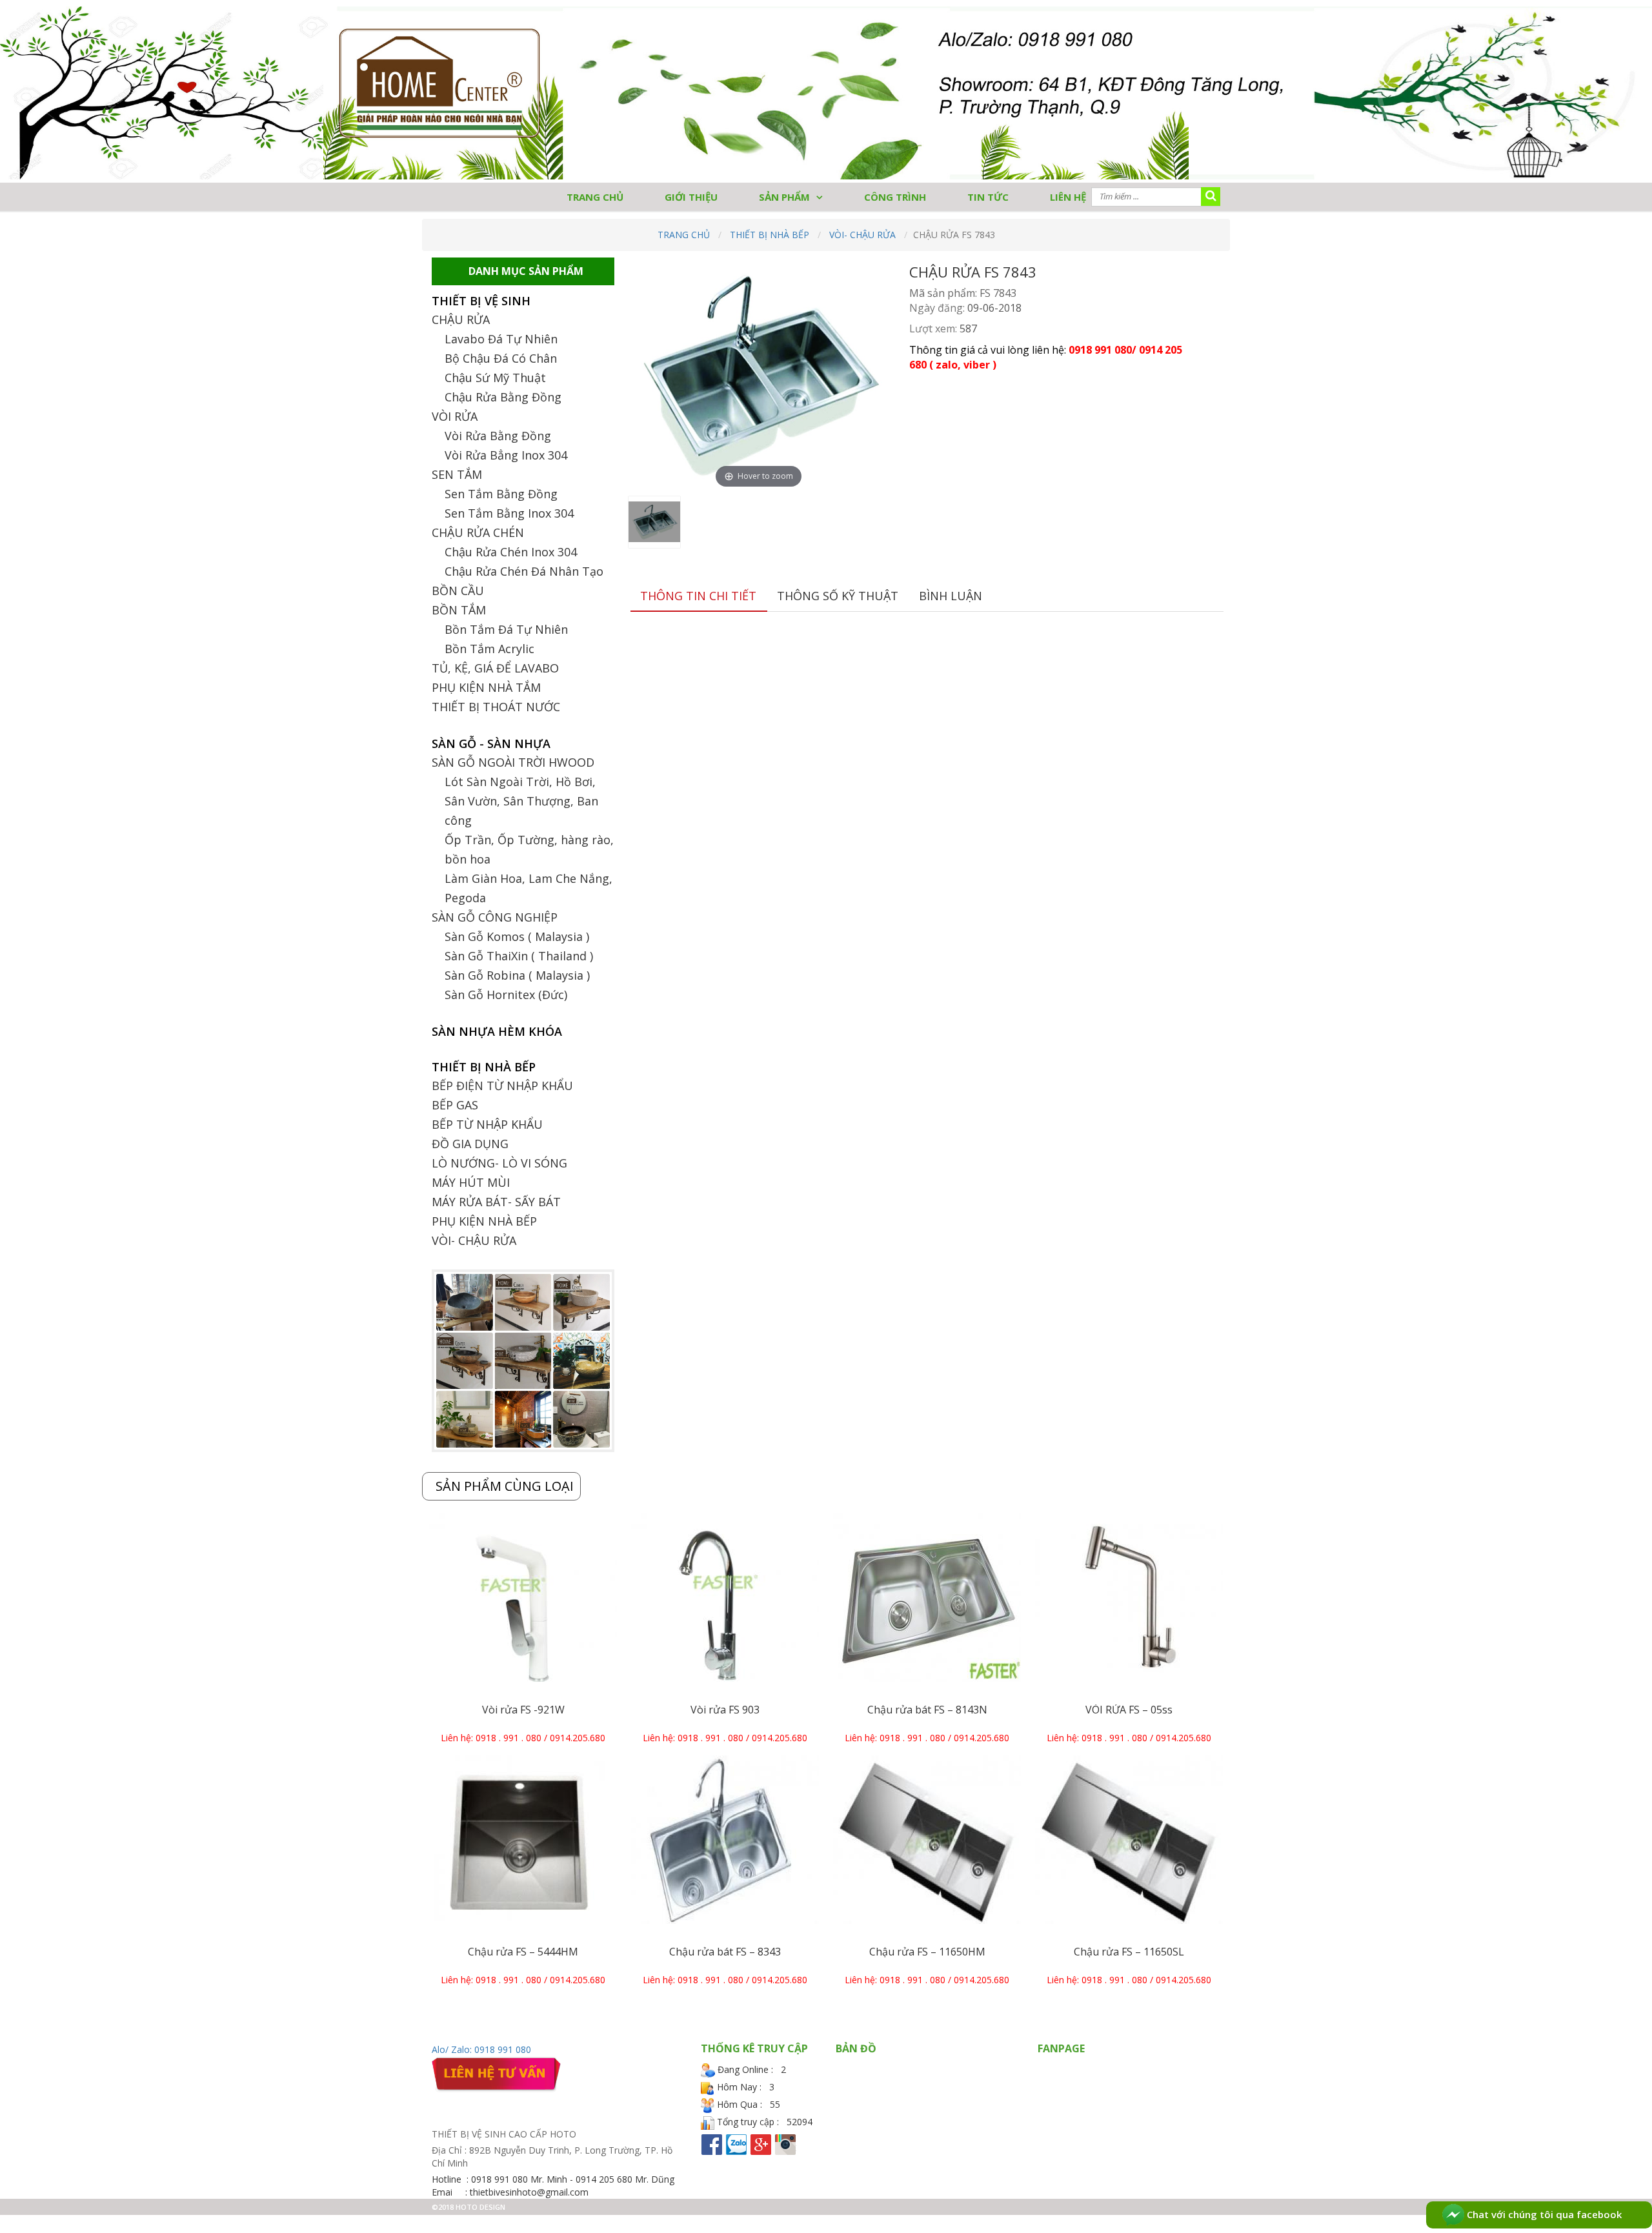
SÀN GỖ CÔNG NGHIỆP (495, 917)
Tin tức (988, 197)
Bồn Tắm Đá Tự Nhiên (506, 629)
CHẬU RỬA (461, 319)
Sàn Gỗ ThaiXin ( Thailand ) (519, 956)
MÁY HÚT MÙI (471, 1182)
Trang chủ (684, 235)
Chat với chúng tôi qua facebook (1543, 2214)
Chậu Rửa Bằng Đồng (503, 397)
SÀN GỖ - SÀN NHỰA (491, 743)
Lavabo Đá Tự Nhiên (501, 339)
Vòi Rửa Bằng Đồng (498, 436)
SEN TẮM (457, 474)
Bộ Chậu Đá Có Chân (501, 358)
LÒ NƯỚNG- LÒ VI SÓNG (499, 1163)
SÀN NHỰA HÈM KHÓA (497, 1031)
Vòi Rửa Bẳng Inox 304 (506, 455)
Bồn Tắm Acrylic (489, 649)
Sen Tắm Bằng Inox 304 (509, 513)
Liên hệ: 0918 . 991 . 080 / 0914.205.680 (523, 1738)
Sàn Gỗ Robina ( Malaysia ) (517, 975)
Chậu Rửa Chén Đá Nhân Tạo (524, 571)
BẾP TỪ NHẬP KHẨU (487, 1124)
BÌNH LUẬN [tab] (951, 596)
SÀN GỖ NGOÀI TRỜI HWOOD (513, 762)
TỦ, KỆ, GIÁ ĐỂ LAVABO (495, 668)
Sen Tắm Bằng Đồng (501, 494)
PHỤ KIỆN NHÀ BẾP (484, 1221)
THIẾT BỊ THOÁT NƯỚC (496, 707)
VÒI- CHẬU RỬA (862, 235)
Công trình (895, 197)
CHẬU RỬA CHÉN (478, 532)
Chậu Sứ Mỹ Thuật (495, 378)
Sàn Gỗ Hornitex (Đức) (506, 995)
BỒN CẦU (458, 591)
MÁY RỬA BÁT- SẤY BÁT (496, 1202)
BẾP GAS (455, 1105)
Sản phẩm (784, 197)
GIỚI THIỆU (691, 197)
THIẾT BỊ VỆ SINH (481, 301)
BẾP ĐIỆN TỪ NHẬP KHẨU (502, 1086)
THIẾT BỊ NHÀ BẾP (770, 235)
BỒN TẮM (459, 610)
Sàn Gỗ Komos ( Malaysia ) (517, 936)
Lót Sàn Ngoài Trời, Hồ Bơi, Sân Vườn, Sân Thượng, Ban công (521, 801)
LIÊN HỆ (1068, 197)
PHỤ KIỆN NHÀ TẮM (486, 687)
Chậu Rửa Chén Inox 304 (511, 552)
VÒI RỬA (455, 416)
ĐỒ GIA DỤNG (470, 1144)
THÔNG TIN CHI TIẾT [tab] (698, 596)
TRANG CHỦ (595, 197)
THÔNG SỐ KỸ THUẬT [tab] (838, 596)
